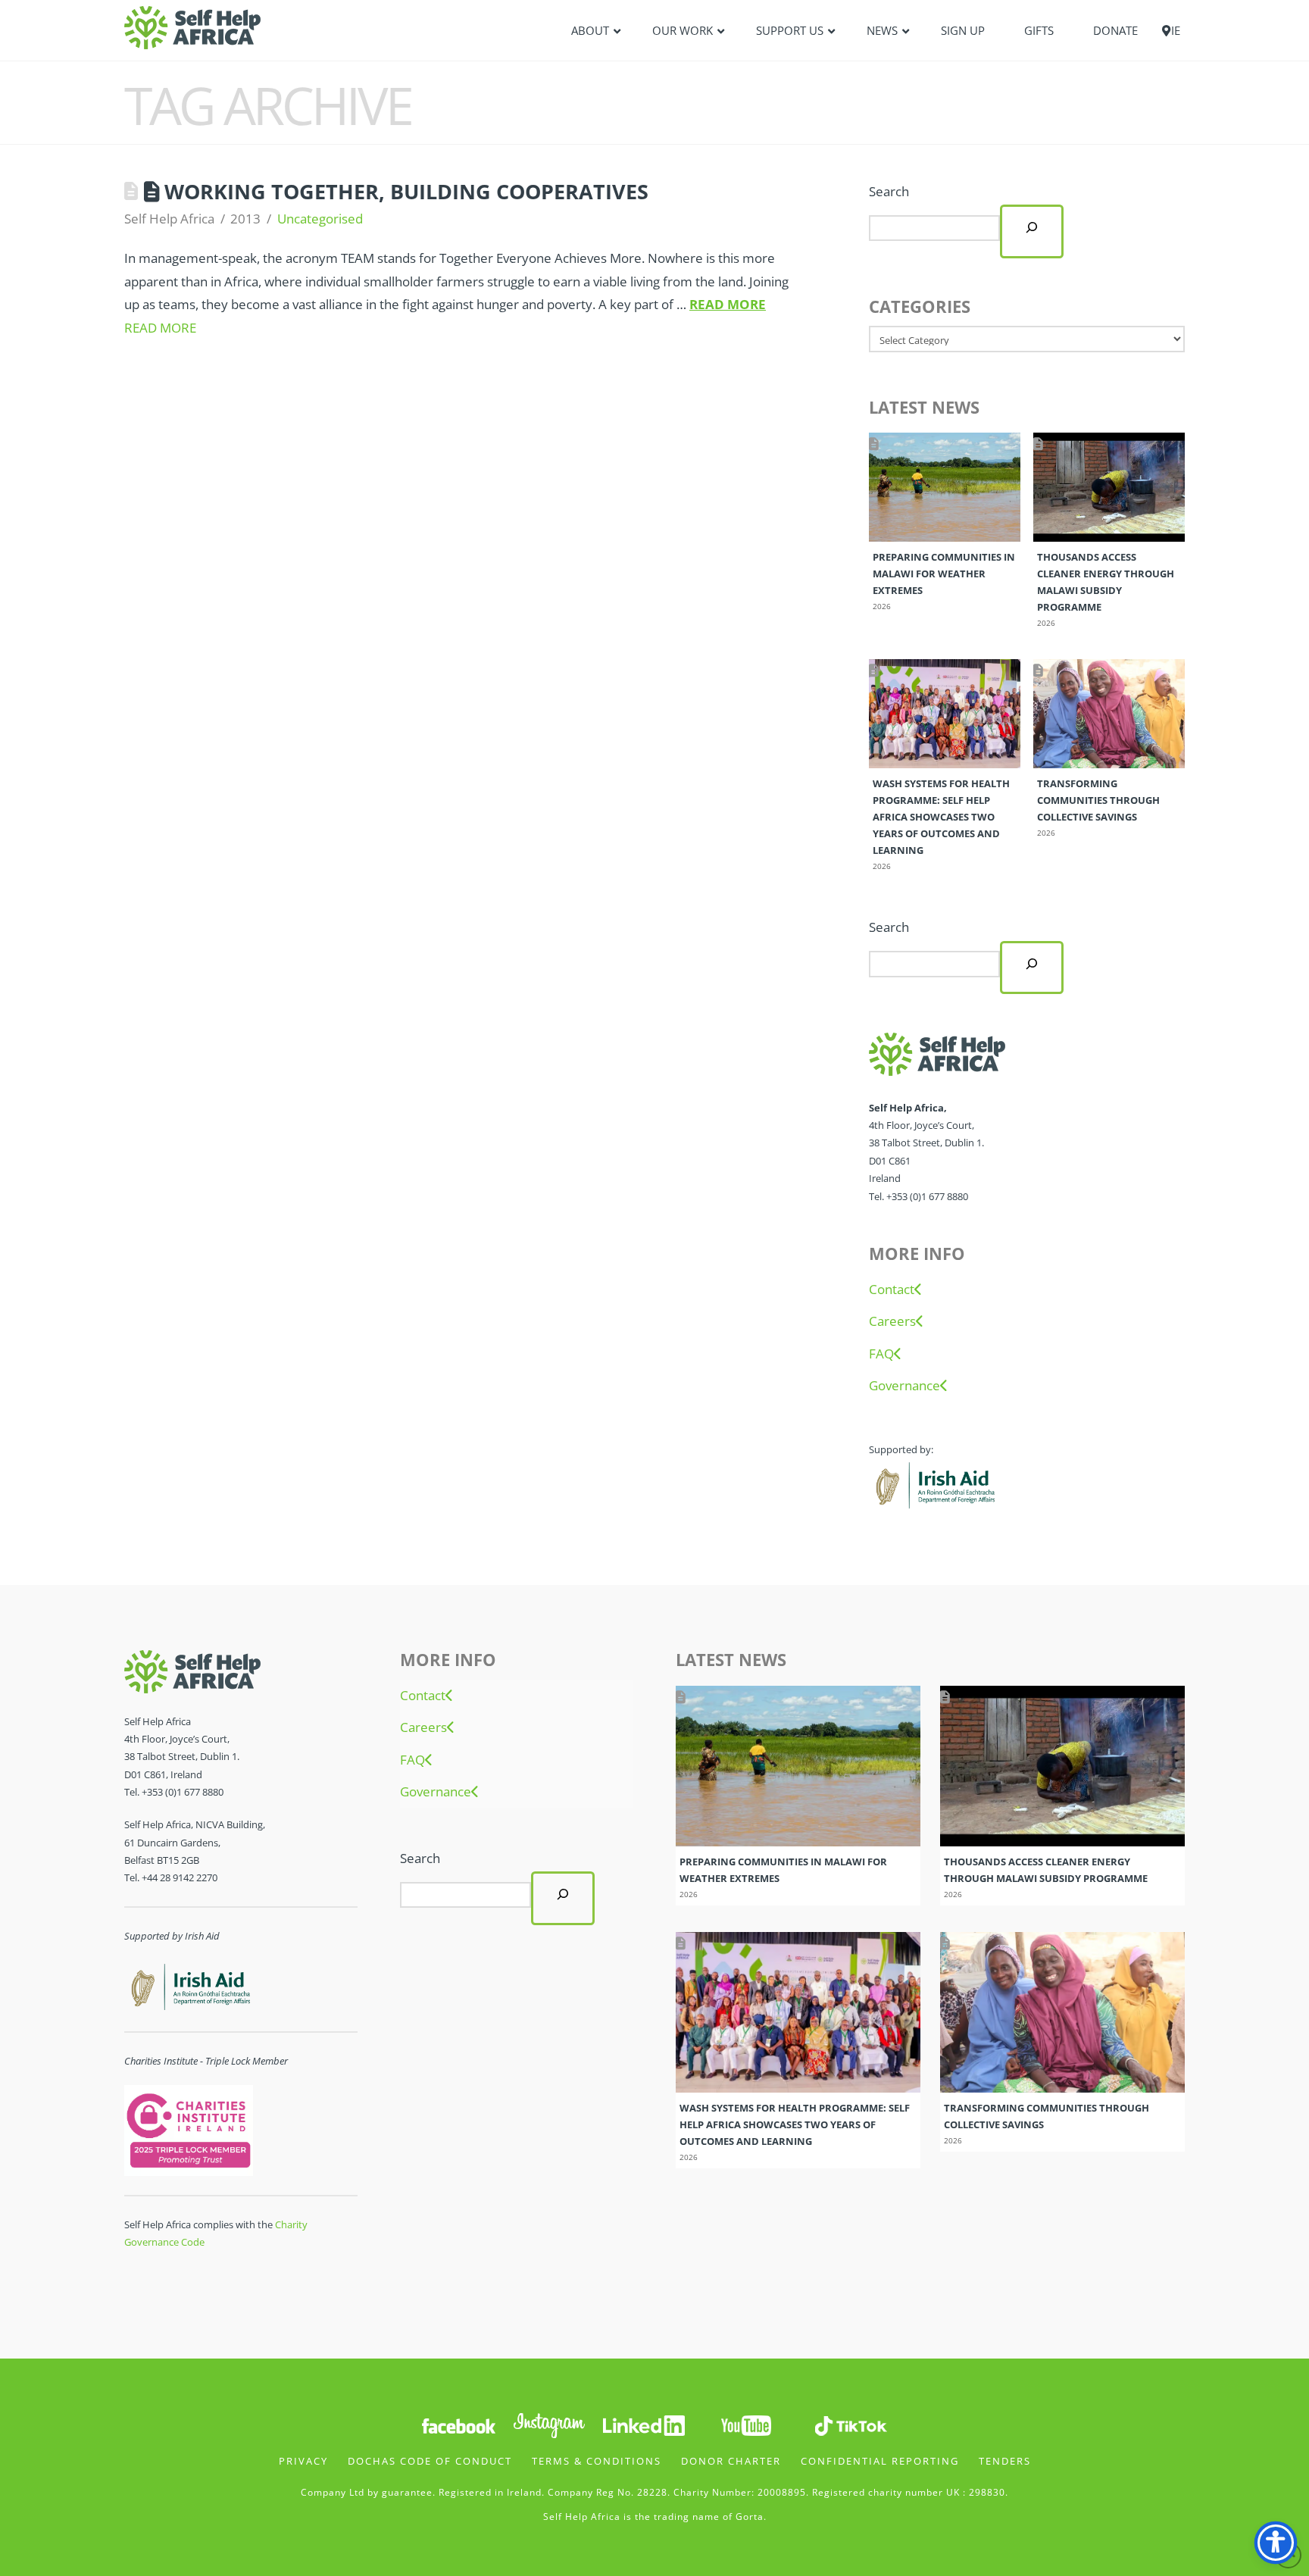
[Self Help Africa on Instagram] (550, 2425)
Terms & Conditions (597, 2461)
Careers (892, 1321)
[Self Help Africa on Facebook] (458, 2425)
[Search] (1032, 231)
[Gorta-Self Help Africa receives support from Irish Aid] (933, 1483)
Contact (892, 1290)
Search (889, 191)
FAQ (881, 1354)
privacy (303, 2461)
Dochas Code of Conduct (430, 2461)
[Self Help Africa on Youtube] (746, 2425)
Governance (904, 1386)
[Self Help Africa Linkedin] (642, 2425)
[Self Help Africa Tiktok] (851, 2425)
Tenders (1005, 2461)
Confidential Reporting (880, 2461)
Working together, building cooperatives (406, 191)
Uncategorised (320, 219)
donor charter (731, 2461)
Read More (728, 304)
